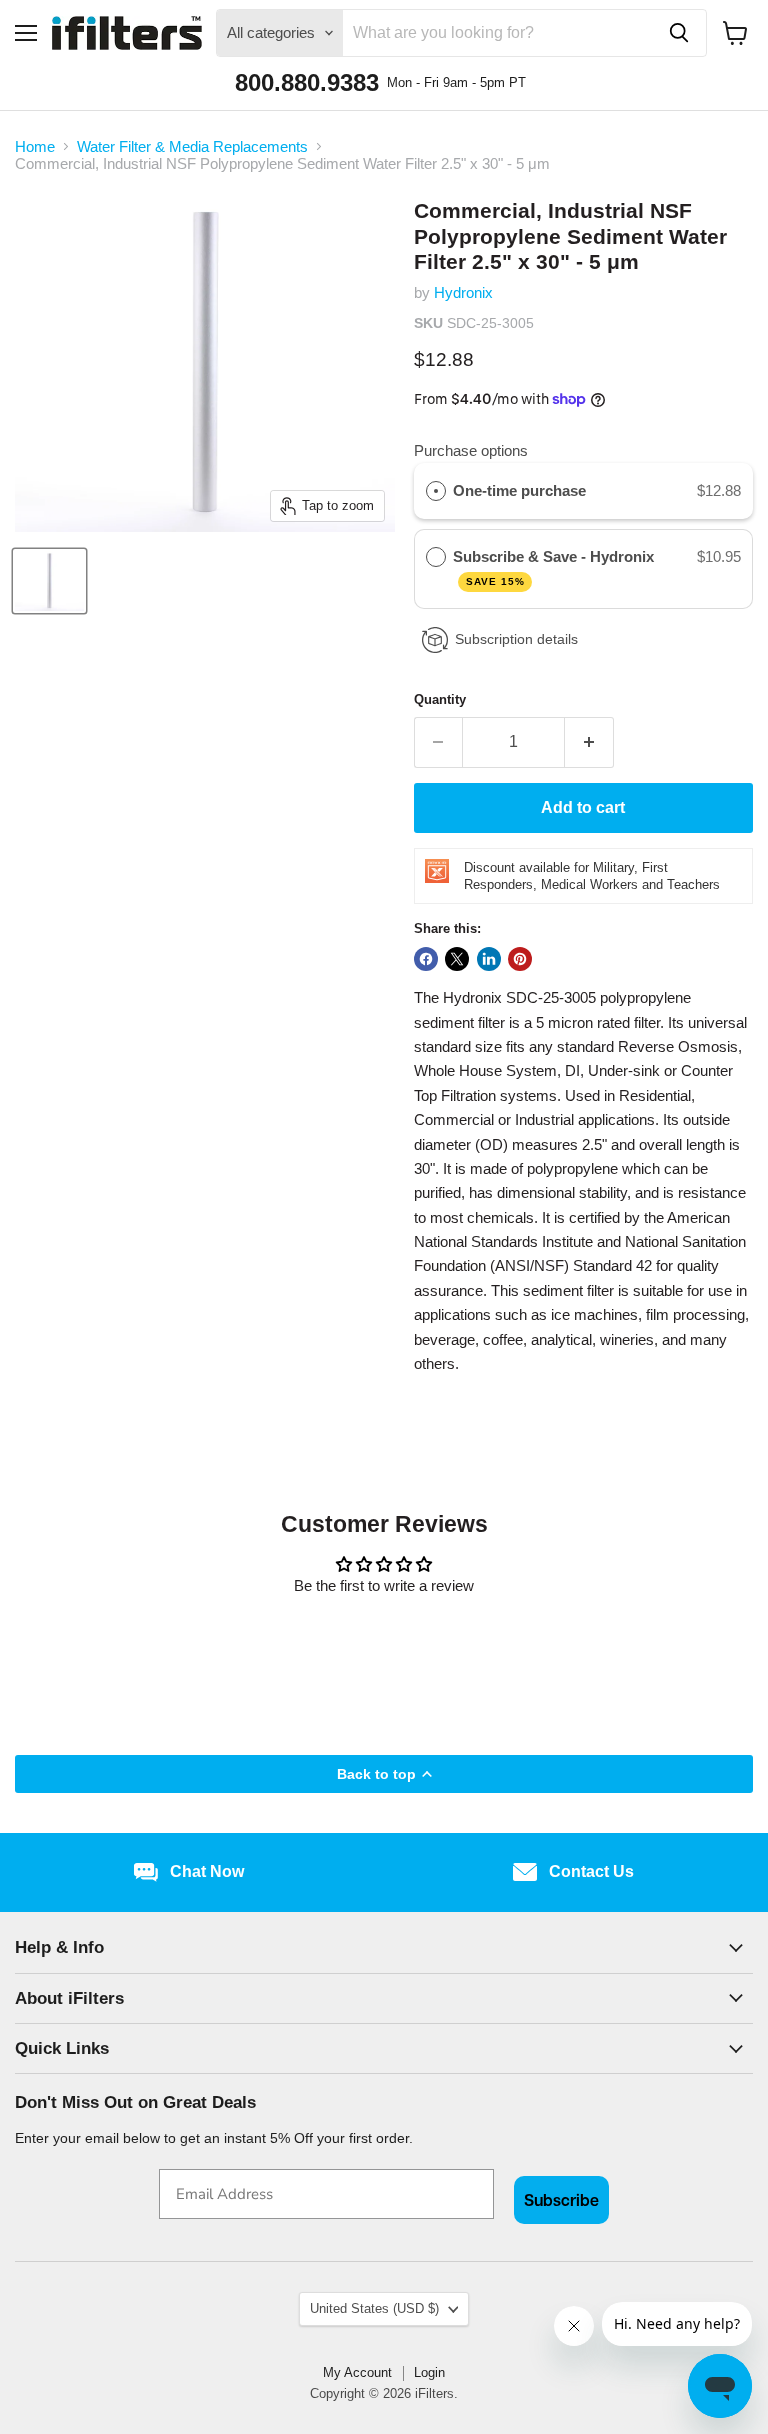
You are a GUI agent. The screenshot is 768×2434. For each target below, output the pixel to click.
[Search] (679, 33)
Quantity (440, 699)
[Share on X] (457, 959)
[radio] (436, 491)
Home (35, 146)
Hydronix (463, 292)
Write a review (384, 1639)
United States (374, 2308)
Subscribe (561, 2200)
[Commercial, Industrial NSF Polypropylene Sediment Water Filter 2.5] (49, 581)
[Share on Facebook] (426, 959)
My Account (357, 2372)
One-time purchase (519, 490)
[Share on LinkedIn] (489, 959)
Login (429, 2372)
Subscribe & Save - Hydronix (555, 567)
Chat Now (207, 1871)
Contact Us (591, 1871)
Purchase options (471, 450)
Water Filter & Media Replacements (192, 146)
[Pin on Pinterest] (520, 959)
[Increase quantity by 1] (589, 742)
